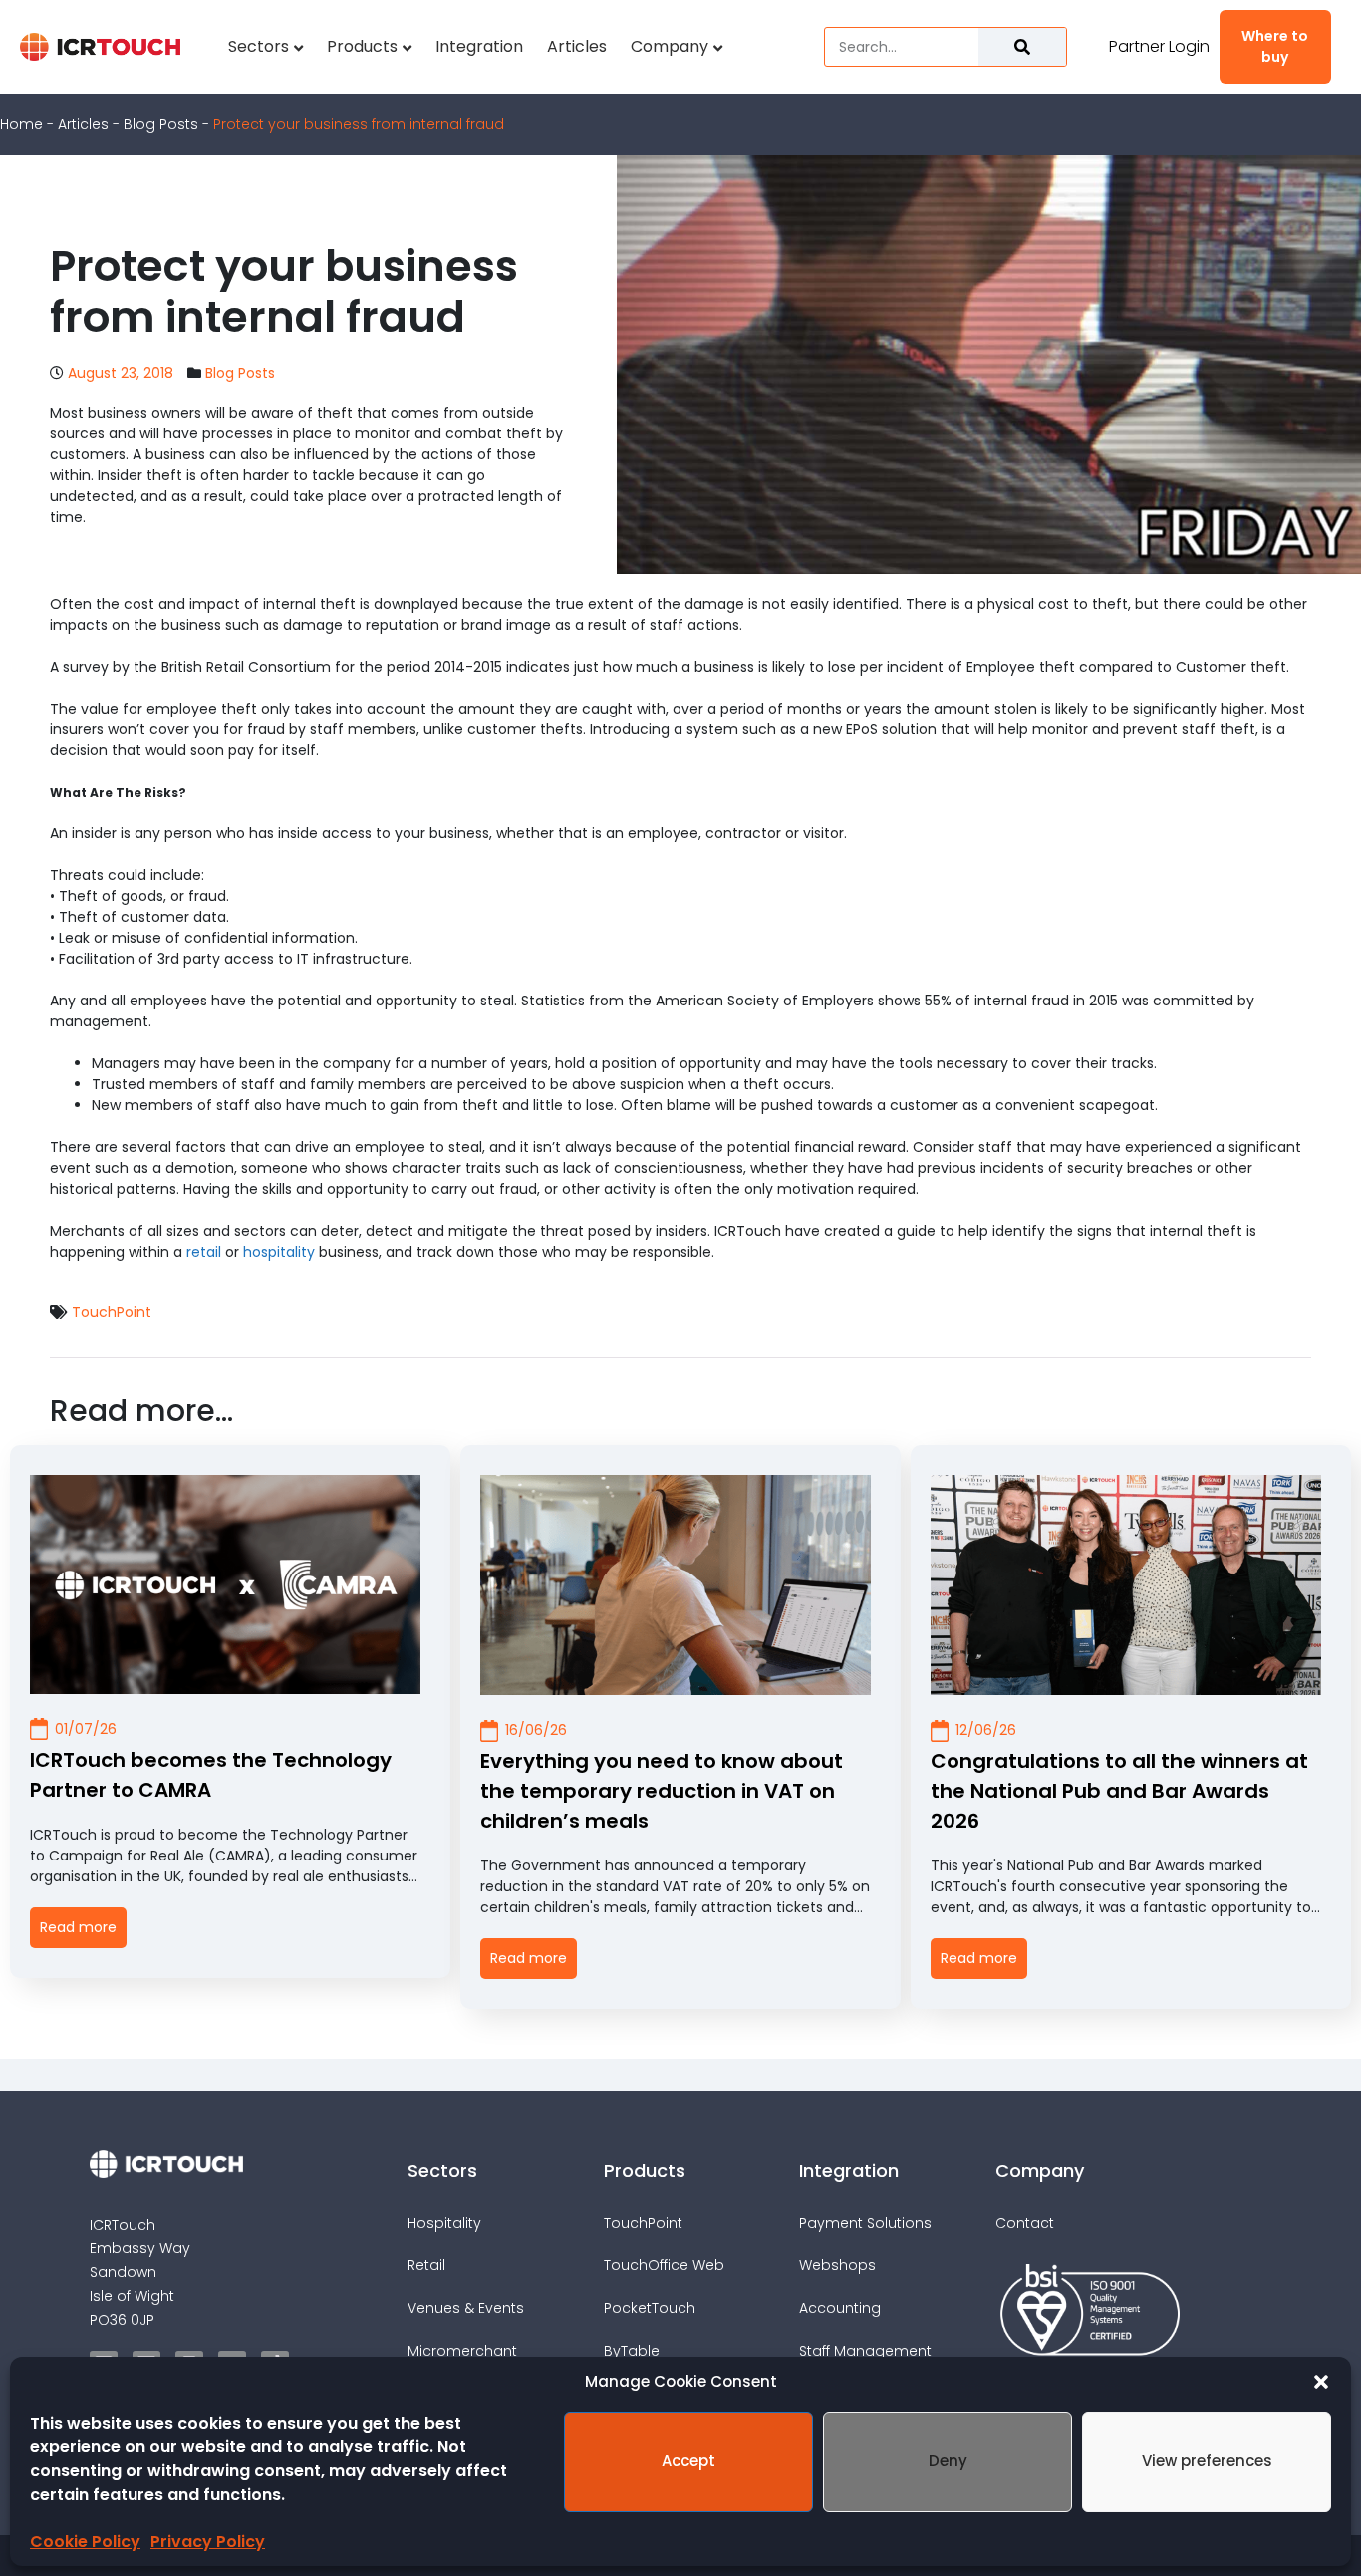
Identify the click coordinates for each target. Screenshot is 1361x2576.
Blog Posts (161, 124)
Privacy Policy (208, 2542)
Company (670, 46)
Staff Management (865, 2351)
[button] (1321, 2382)
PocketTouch (650, 2308)
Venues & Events (466, 2308)
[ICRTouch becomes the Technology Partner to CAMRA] (225, 1584)
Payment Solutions (865, 2223)
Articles (577, 46)
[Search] (1022, 47)
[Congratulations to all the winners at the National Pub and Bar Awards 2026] (1126, 1585)
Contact (1025, 2223)
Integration (479, 46)
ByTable (632, 2351)
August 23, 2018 (121, 373)
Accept (688, 2461)
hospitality (279, 1252)
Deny (948, 2461)
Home (21, 124)
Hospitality (444, 2223)
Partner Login (1159, 46)
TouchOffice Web (664, 2265)
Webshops (837, 2265)
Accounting (840, 2308)
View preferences (1207, 2461)
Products (362, 46)
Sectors (259, 46)
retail (204, 1252)
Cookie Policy (85, 2542)
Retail (426, 2265)
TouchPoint (112, 1313)
